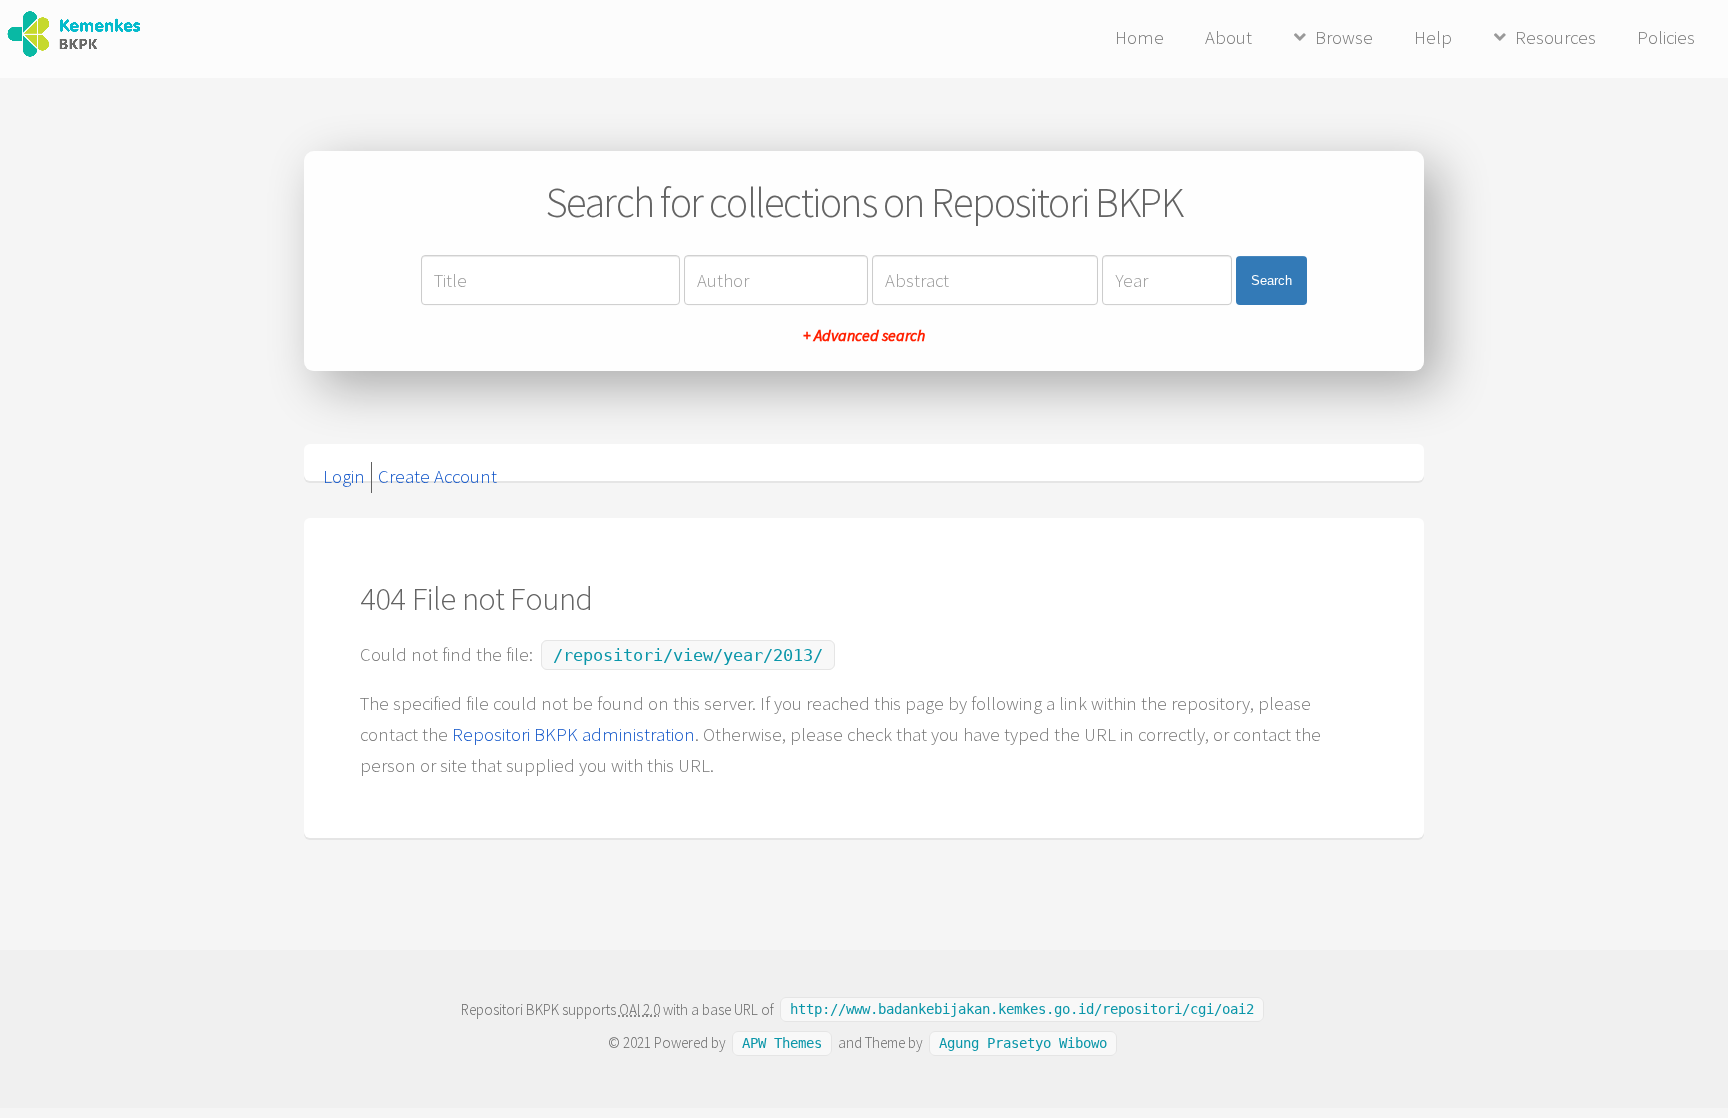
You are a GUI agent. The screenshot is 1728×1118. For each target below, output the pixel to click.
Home (1139, 37)
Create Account (437, 476)
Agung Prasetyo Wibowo (1023, 1043)
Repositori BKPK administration (573, 734)
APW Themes (782, 1043)
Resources (1555, 37)
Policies (1666, 37)
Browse (1344, 37)
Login (344, 476)
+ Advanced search (864, 335)
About (1228, 37)
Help (1433, 37)
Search (1271, 280)
